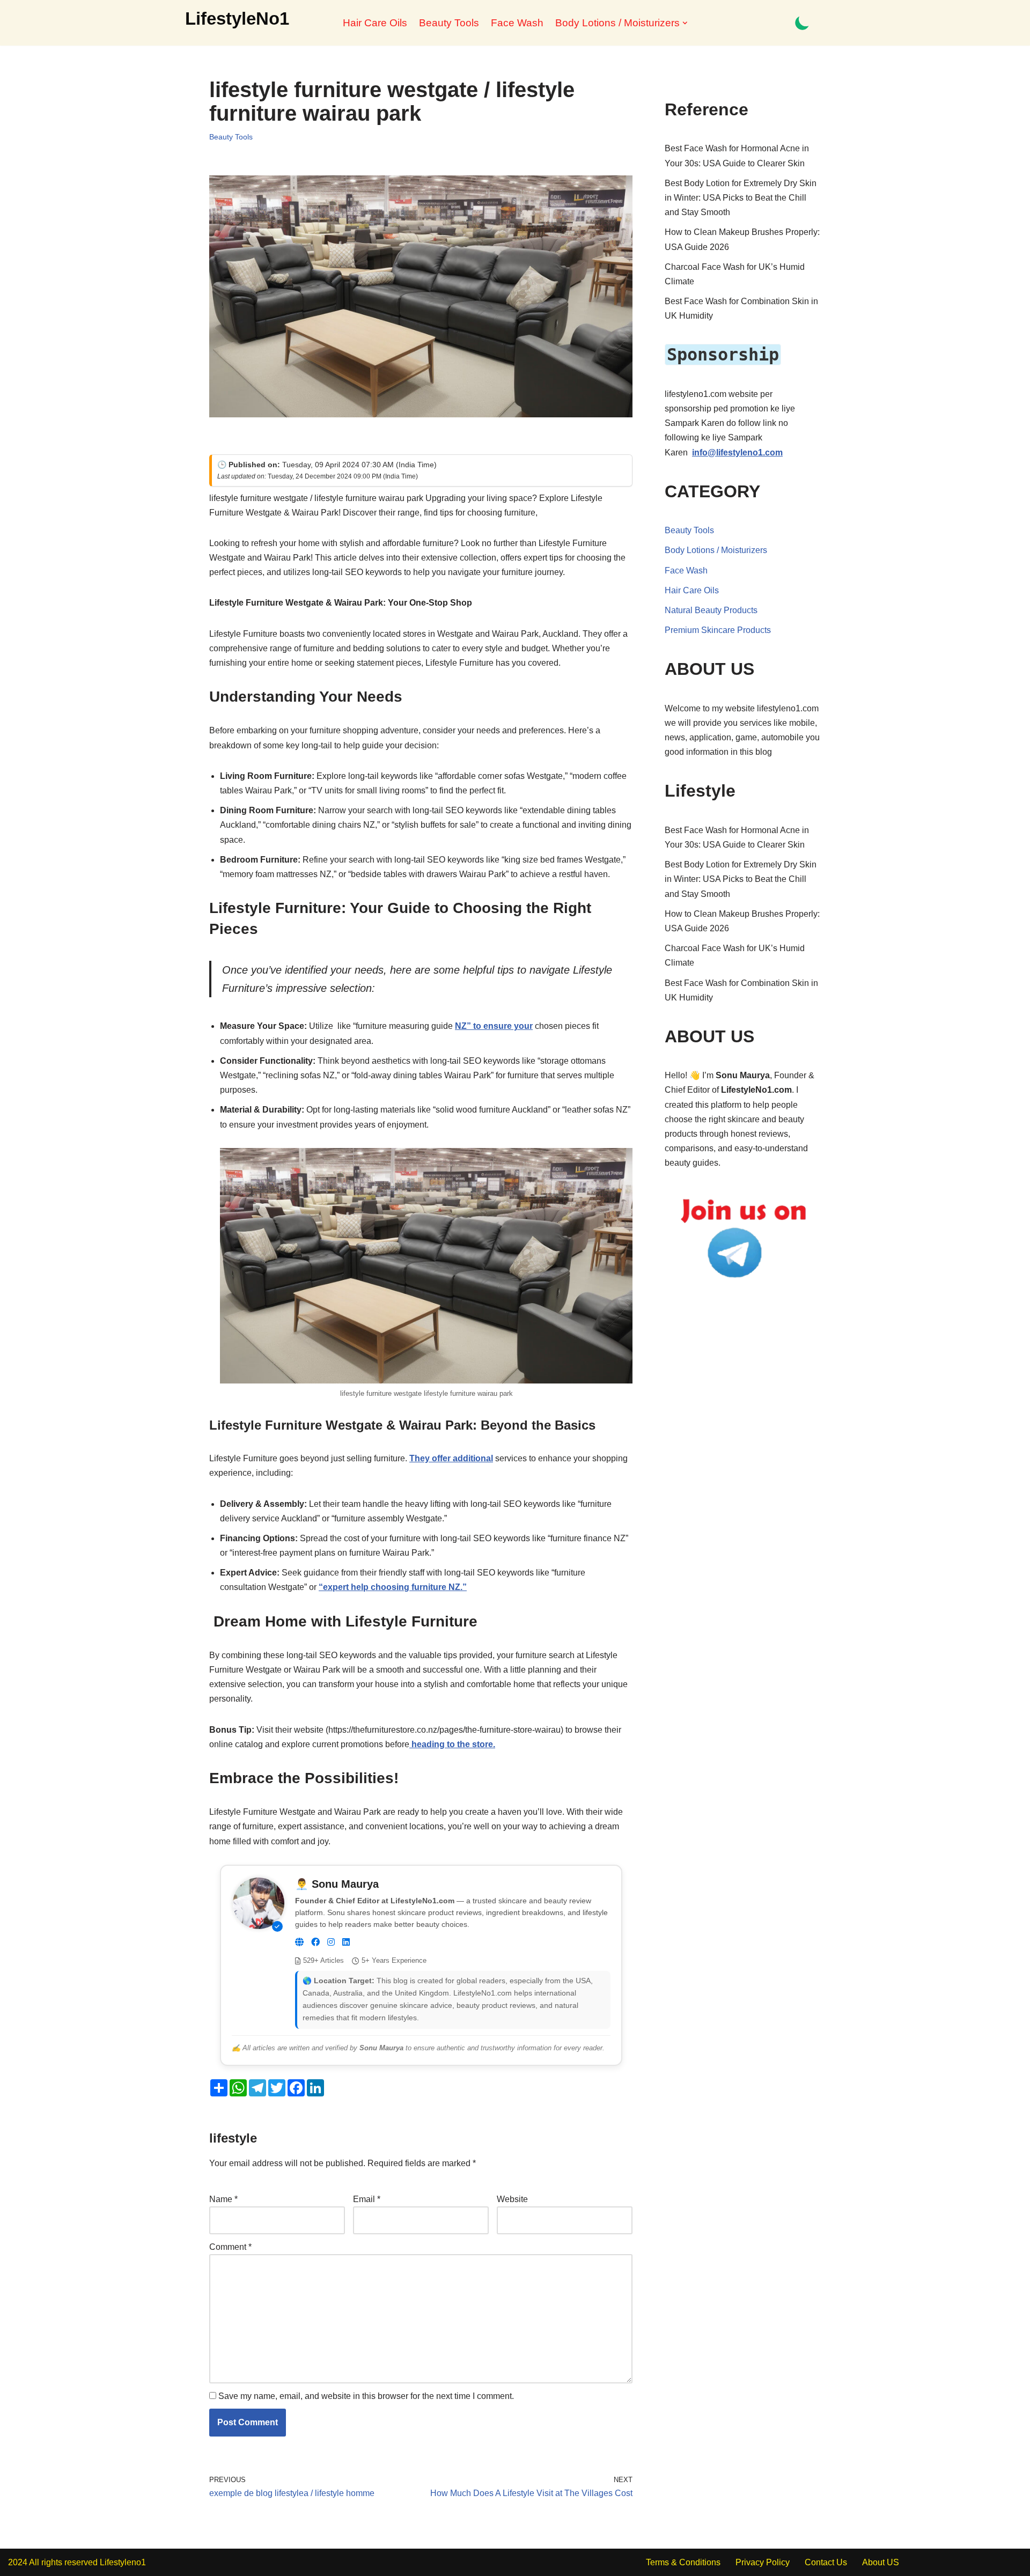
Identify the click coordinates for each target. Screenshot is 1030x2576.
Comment (230, 2247)
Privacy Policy (763, 2562)
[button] (685, 23)
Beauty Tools (449, 23)
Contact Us (826, 2562)
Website (512, 2199)
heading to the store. (452, 1744)
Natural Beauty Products (711, 610)
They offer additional (451, 1458)
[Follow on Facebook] (315, 1942)
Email (367, 2199)
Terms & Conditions (683, 2562)
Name (223, 2199)
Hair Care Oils (375, 23)
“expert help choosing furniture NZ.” (393, 1587)
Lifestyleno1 (123, 2562)
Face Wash (517, 23)
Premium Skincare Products (718, 630)
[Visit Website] (299, 1942)
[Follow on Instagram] (331, 1942)
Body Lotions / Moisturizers (716, 550)
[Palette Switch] (802, 23)
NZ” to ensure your (494, 1026)
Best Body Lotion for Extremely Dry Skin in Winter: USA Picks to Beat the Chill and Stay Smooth (741, 198)
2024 (18, 2562)
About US (881, 2562)
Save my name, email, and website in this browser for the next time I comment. (366, 2396)
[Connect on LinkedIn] (346, 1942)
